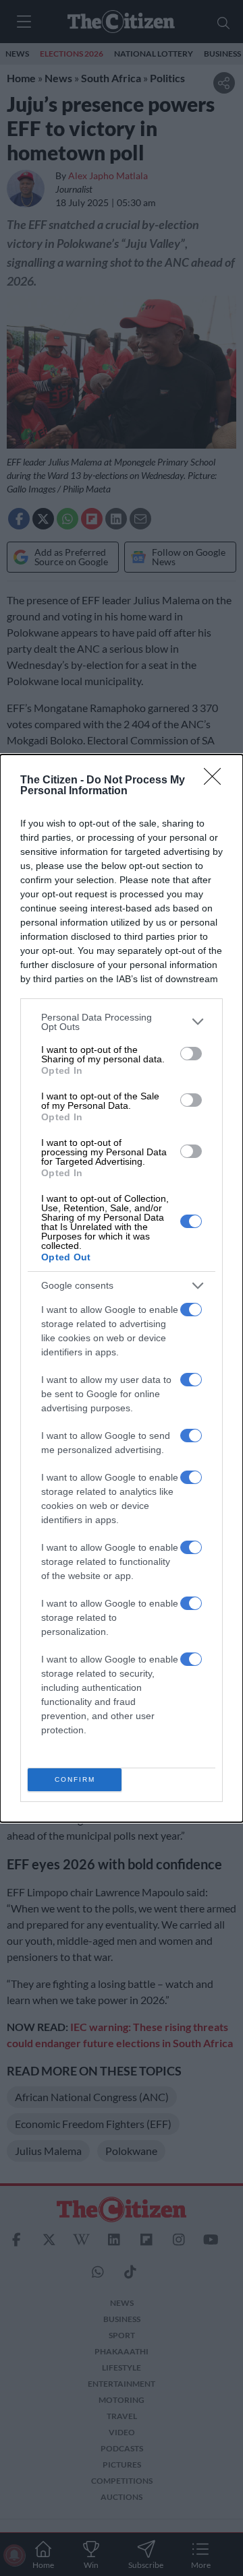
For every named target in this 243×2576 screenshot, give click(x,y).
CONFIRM (75, 1779)
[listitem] (122, 1022)
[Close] (217, 781)
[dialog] (122, 1288)
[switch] (191, 1054)
